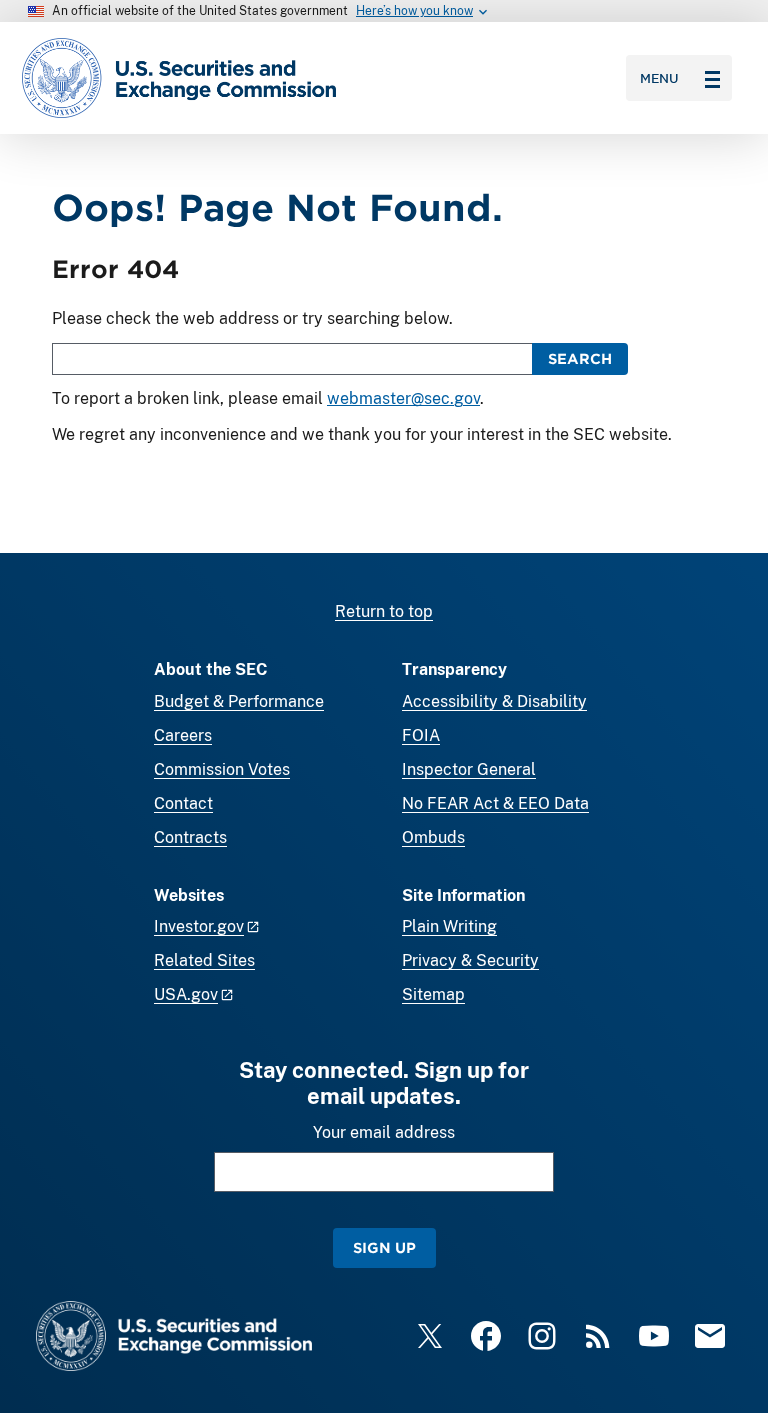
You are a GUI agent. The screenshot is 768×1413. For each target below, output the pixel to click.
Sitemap (433, 994)
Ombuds (433, 837)
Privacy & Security (470, 960)
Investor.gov (199, 926)
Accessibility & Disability (494, 701)
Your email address (384, 1132)
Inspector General (469, 769)
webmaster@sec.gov (403, 398)
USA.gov (186, 994)
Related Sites (204, 960)
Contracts (190, 837)
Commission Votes (222, 769)
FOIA (421, 735)
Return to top (384, 611)
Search (580, 358)
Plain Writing (449, 926)
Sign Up (384, 1247)
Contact (183, 803)
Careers (183, 735)
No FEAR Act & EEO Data (495, 803)
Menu (659, 78)
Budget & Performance (239, 701)
